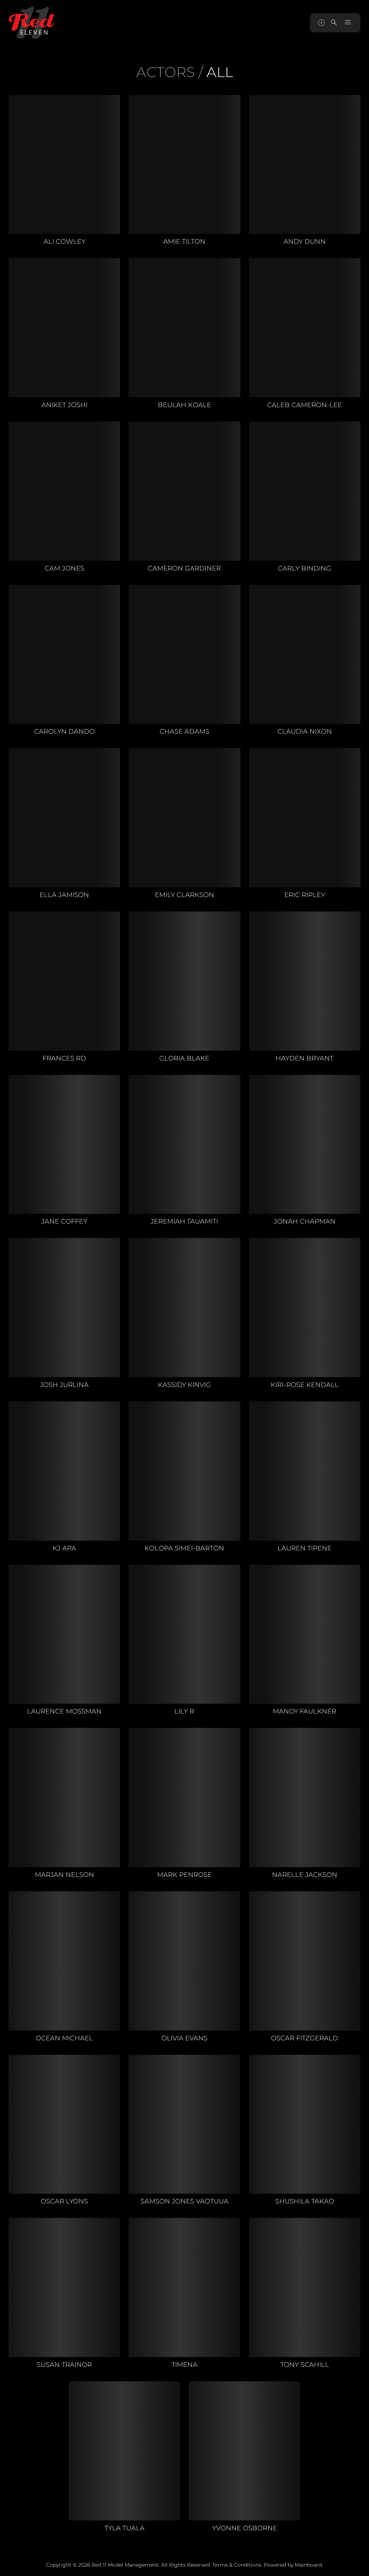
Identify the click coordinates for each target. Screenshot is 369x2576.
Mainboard (308, 2565)
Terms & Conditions (237, 2565)
